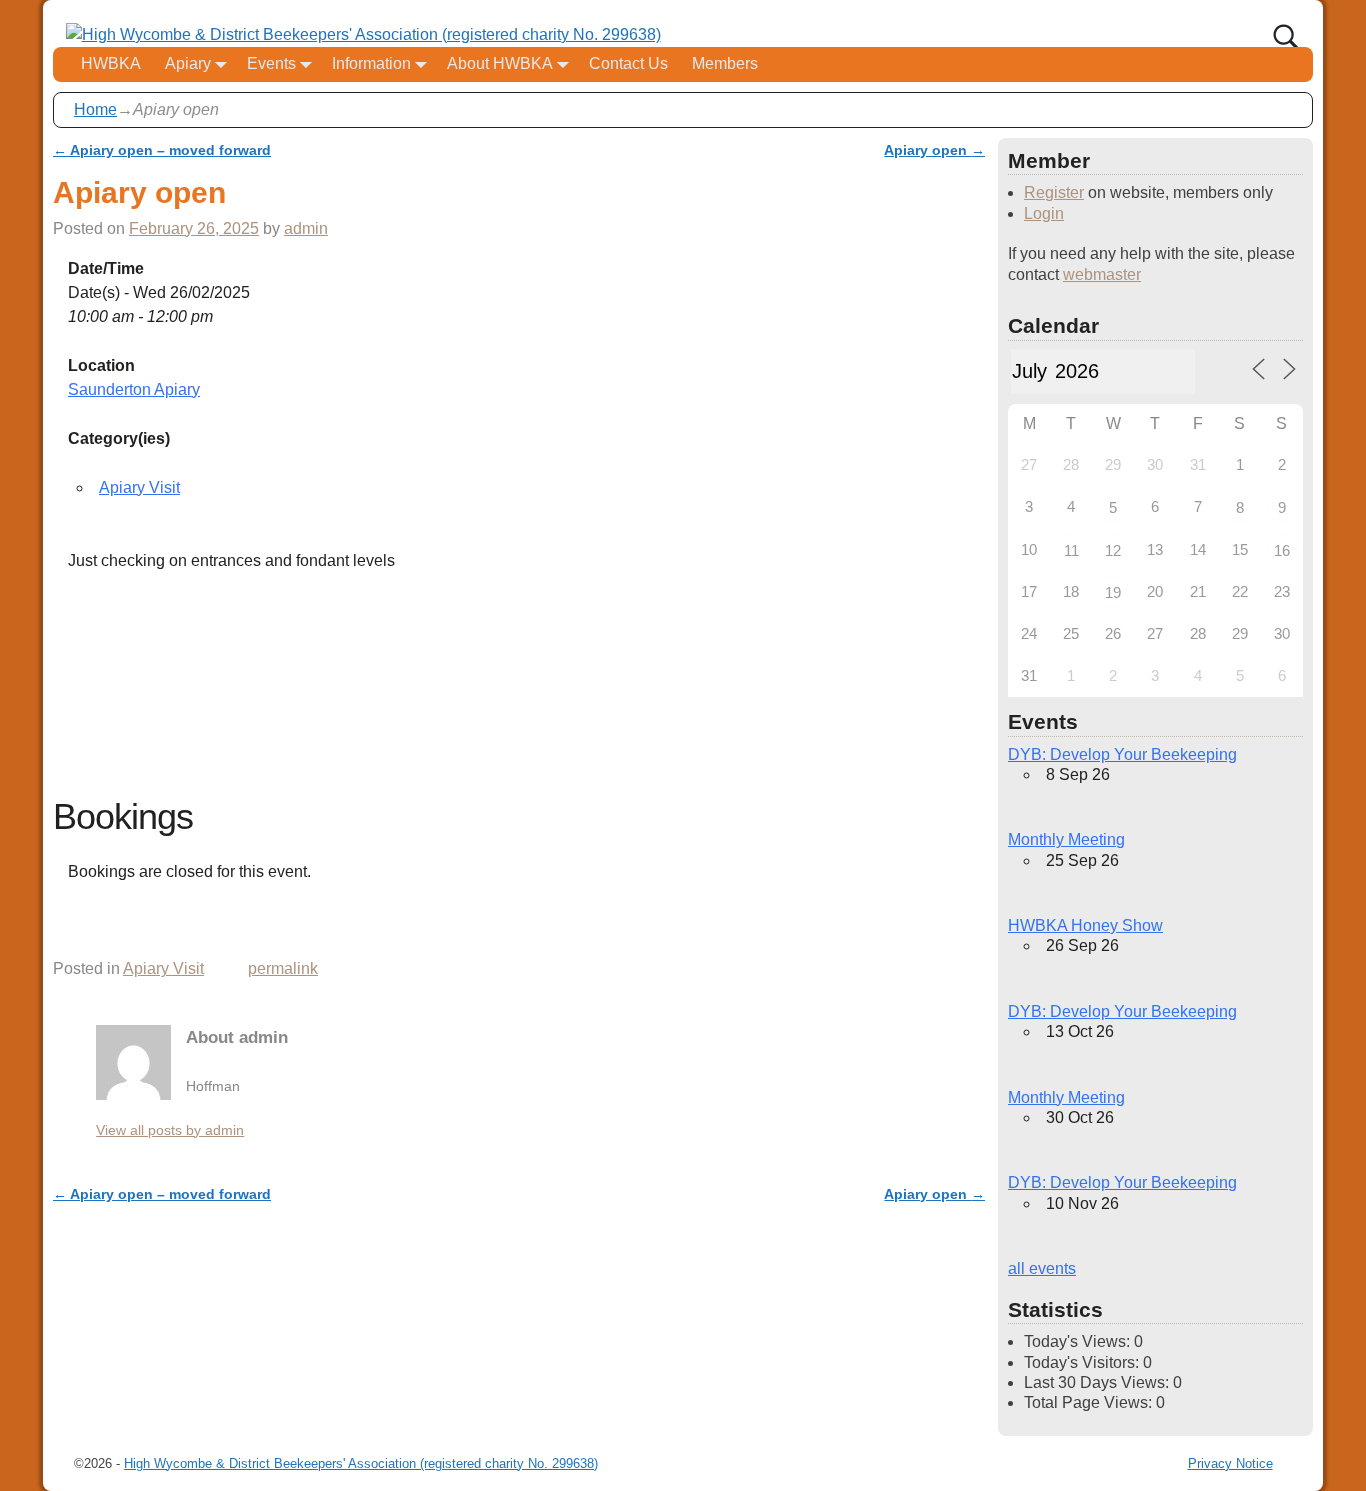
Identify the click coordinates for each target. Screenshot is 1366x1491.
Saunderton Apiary (134, 389)
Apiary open (934, 150)
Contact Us (628, 63)
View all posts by (170, 1130)
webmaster (1102, 274)
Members (725, 63)
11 (1071, 550)
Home (95, 109)
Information (371, 63)
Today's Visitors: (1083, 1362)
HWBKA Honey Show (1085, 925)
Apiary (188, 63)
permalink (283, 968)
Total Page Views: (1090, 1402)
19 (1113, 592)
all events (1042, 1268)
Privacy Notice (1230, 1463)
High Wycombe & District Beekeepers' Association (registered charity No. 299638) (361, 1463)
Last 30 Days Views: (1098, 1382)
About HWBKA (500, 63)
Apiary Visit (139, 487)
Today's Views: (1079, 1341)
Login (1044, 213)
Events (271, 63)
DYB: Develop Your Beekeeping (1122, 754)
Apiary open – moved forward (162, 150)
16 (1282, 550)
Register (1054, 192)
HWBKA (111, 63)
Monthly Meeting (1066, 839)
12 (1113, 550)
